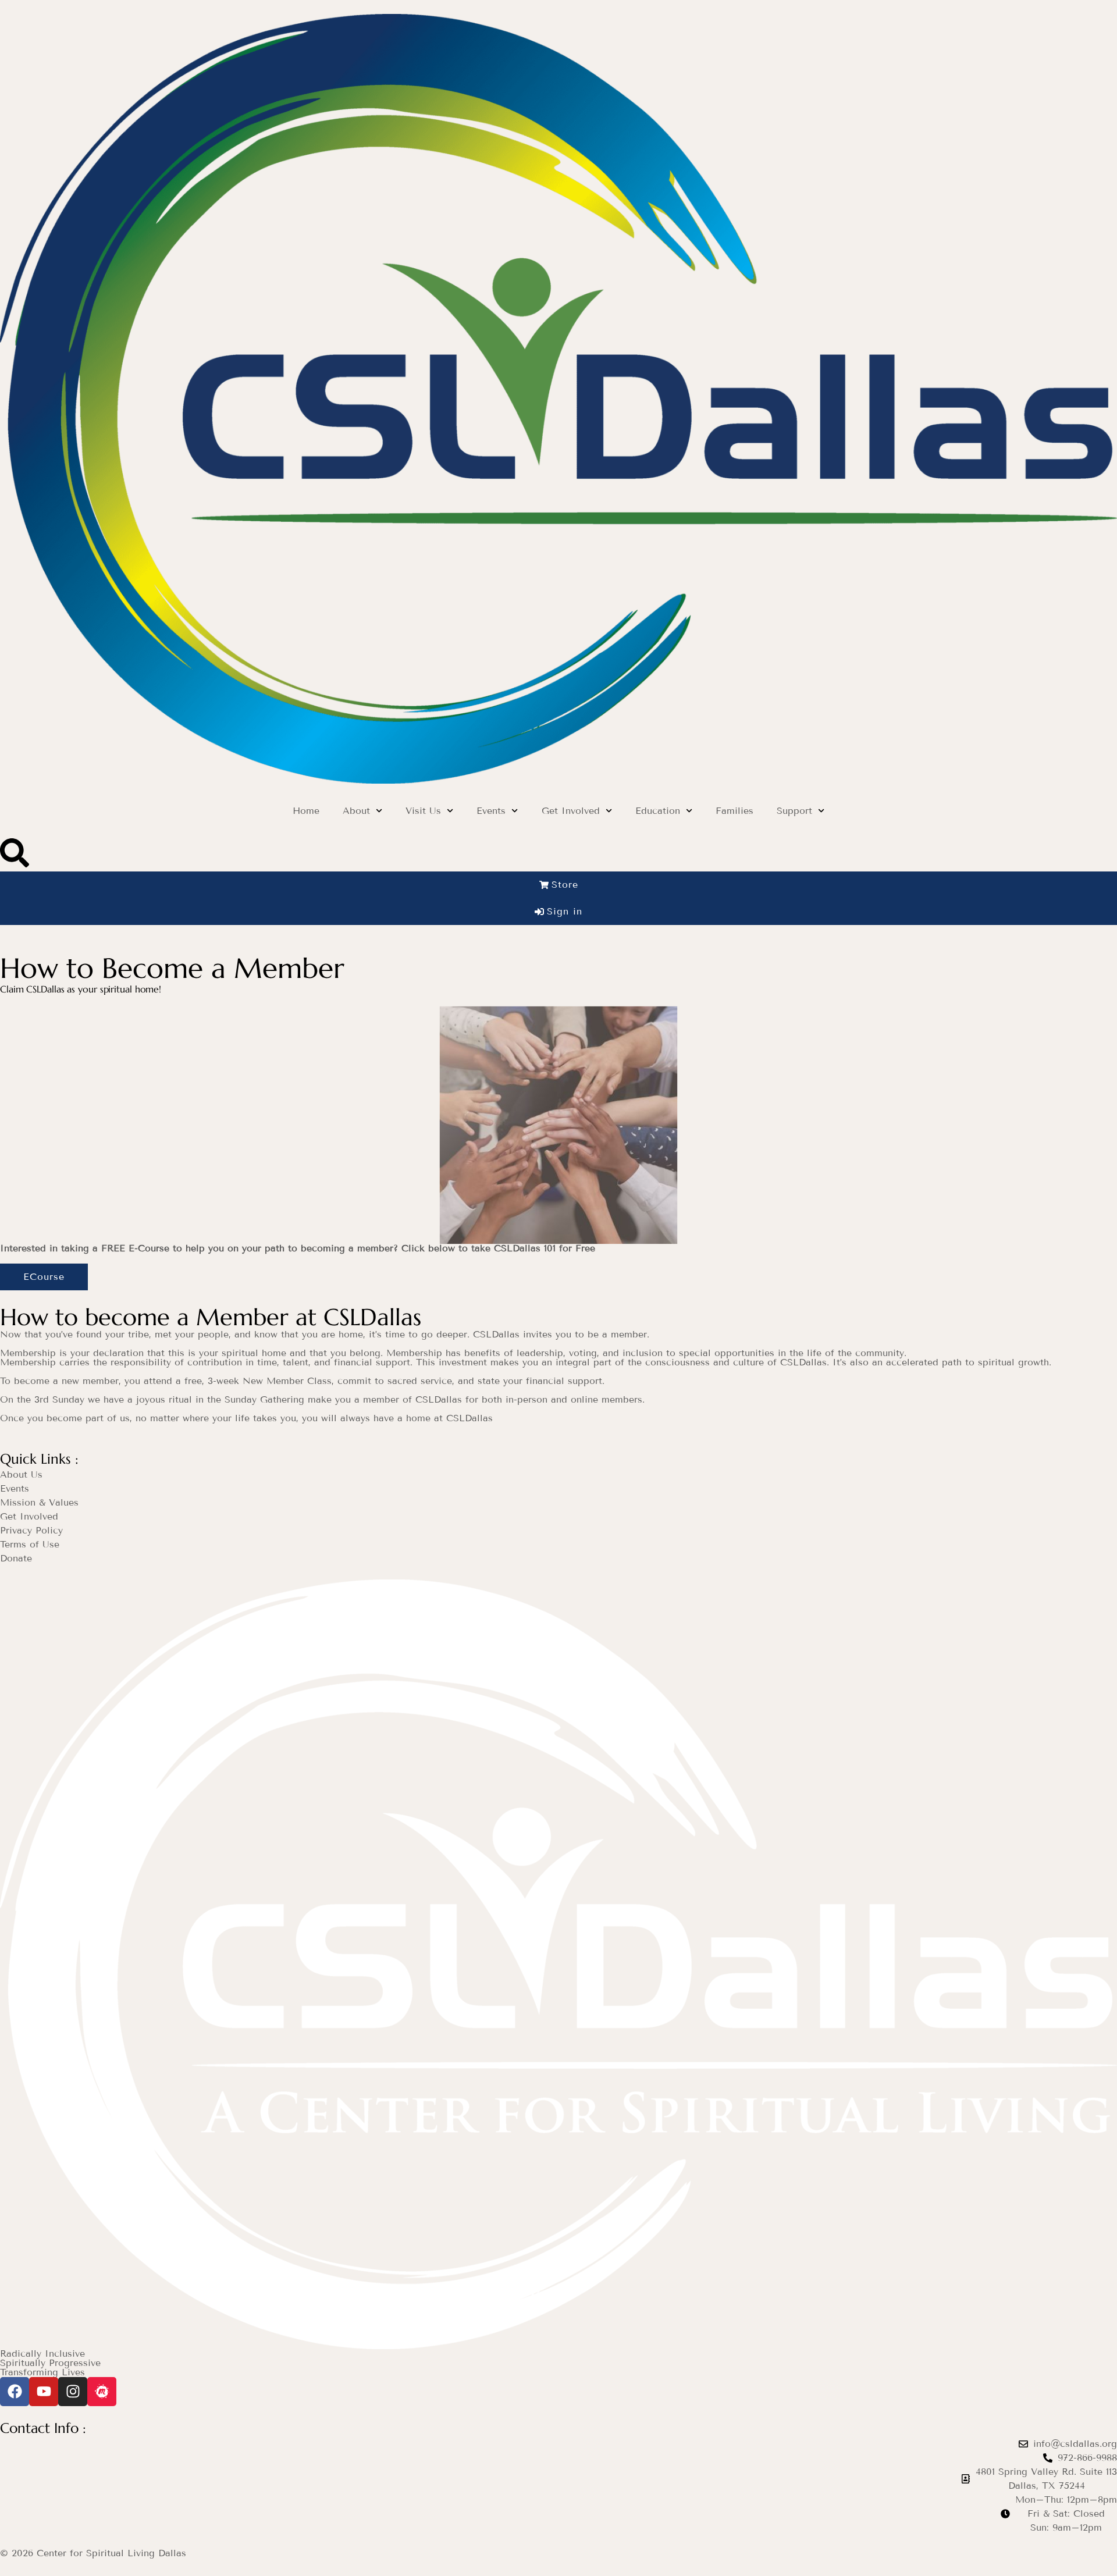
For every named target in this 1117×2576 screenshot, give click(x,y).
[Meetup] (102, 2392)
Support (794, 811)
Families (734, 811)
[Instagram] (73, 2392)
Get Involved (571, 811)
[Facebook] (15, 2392)
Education (658, 811)
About (356, 811)
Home (306, 811)
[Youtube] (44, 2392)
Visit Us (423, 811)
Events (491, 811)
